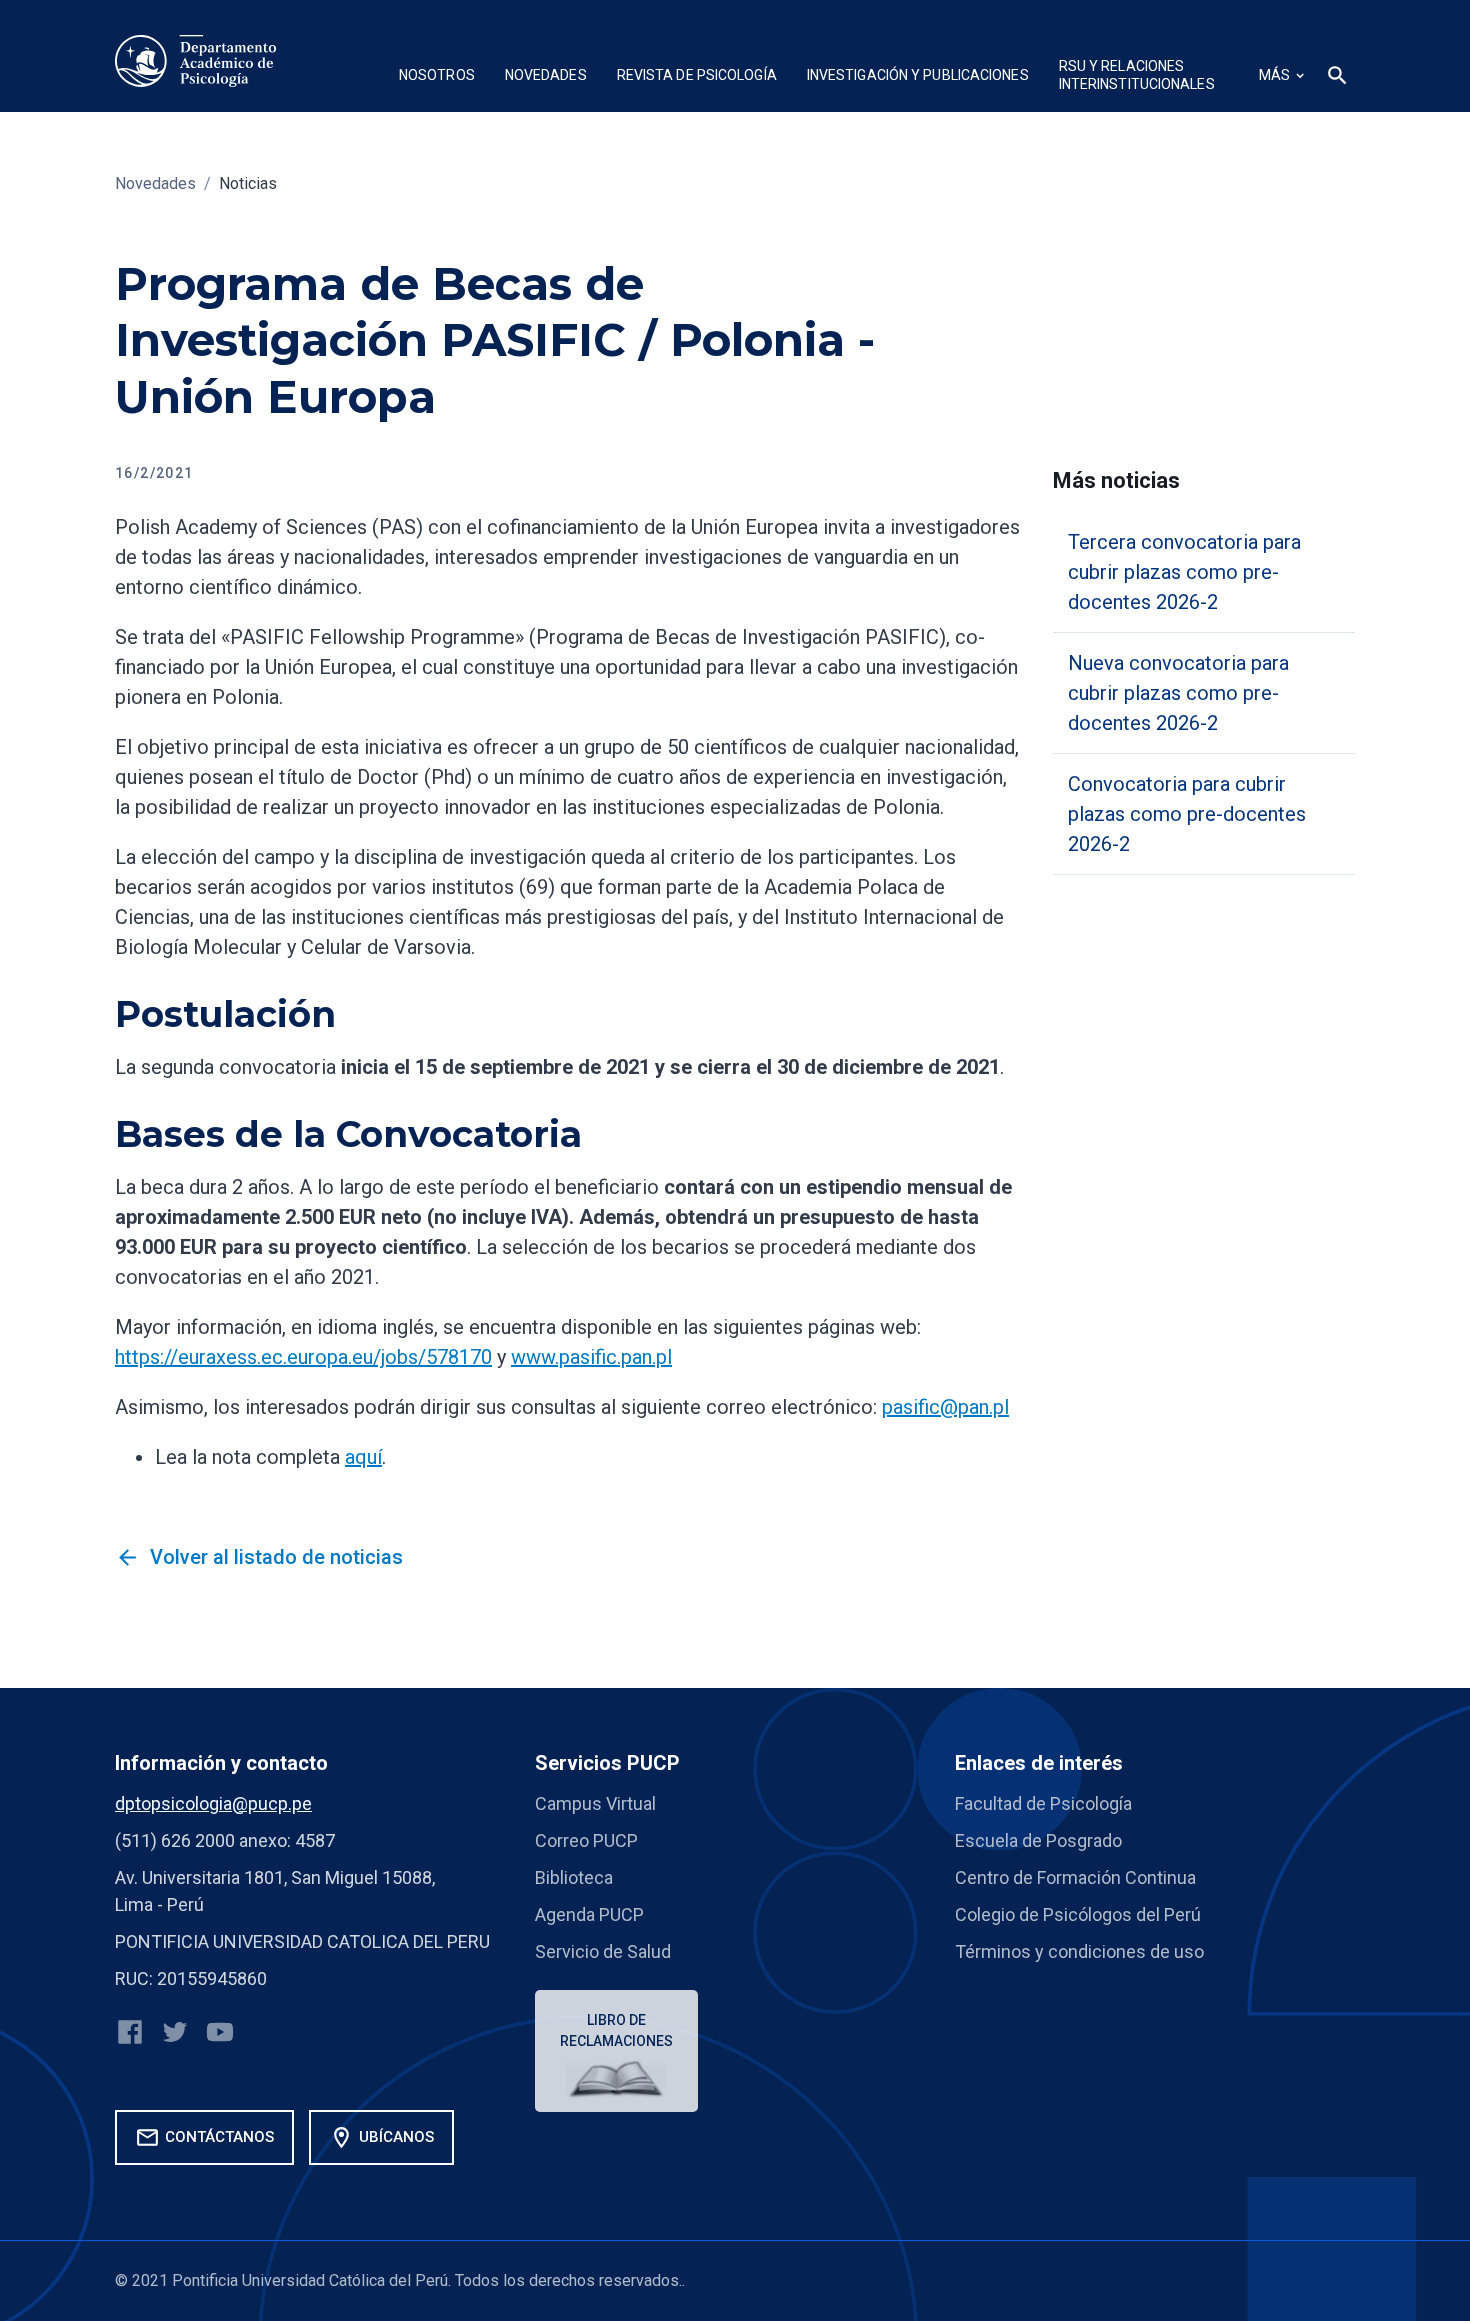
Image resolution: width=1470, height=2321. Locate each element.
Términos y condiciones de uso (1079, 1951)
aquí (363, 1457)
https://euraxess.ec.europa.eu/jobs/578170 (303, 1357)
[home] (196, 61)
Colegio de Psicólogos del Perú (1078, 1914)
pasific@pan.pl (945, 1407)
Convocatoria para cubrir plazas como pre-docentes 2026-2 (1187, 814)
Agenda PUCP (589, 1914)
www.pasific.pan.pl (591, 1357)
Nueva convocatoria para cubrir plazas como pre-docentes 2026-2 (1178, 693)
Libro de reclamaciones (616, 2030)
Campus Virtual (595, 1803)
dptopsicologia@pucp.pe (213, 1803)
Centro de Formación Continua (1075, 1877)
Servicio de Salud (603, 1951)
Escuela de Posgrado (1038, 1840)
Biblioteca (574, 1877)
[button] (437, 77)
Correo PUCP (586, 1840)
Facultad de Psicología (1043, 1803)
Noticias (248, 183)
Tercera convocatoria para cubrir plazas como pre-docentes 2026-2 (1184, 572)
